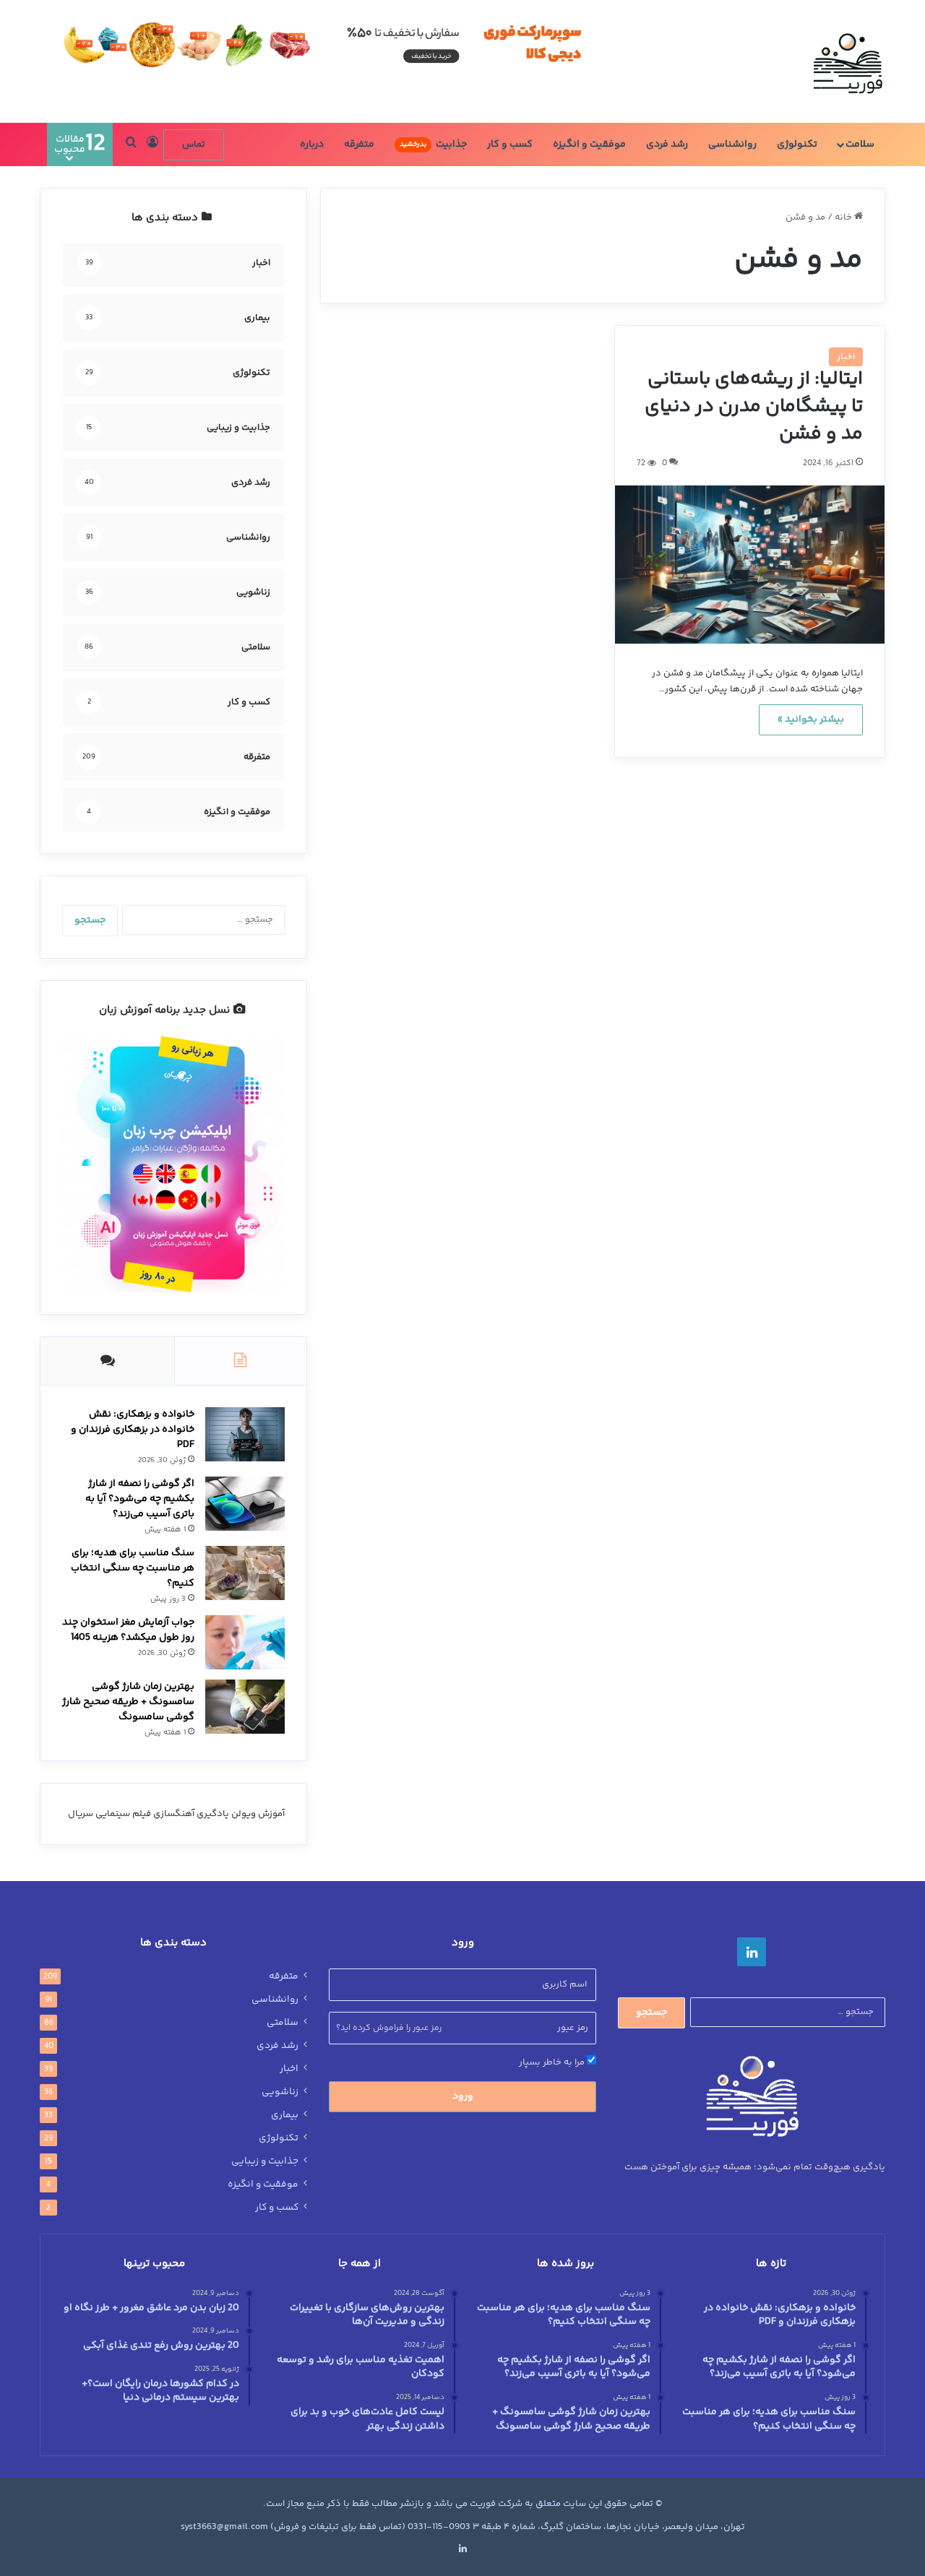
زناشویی (280, 2092)
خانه (844, 217)
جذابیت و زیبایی (265, 2161)
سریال (81, 1814)
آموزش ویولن (258, 1814)
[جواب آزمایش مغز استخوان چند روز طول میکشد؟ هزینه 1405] (245, 1642)
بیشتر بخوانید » (811, 719)
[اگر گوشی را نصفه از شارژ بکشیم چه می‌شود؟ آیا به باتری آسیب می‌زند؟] (245, 1504)
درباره (312, 144)
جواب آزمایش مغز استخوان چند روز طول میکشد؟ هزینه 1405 (128, 1630)
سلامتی (283, 2023)
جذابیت (433, 144)
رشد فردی (667, 144)
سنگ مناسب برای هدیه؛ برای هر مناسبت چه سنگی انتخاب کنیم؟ (133, 1568)
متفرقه (359, 144)
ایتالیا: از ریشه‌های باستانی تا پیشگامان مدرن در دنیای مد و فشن (754, 407)
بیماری (285, 2115)
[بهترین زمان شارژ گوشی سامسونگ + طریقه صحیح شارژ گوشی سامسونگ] (245, 1707)
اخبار (846, 357)
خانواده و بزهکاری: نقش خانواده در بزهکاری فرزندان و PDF (133, 1430)
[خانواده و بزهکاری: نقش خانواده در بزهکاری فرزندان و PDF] (245, 1434)
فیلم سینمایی (123, 1814)
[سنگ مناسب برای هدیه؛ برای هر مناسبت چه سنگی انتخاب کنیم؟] (245, 1573)
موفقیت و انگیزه (589, 144)
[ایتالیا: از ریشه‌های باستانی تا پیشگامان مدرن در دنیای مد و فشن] (750, 565)
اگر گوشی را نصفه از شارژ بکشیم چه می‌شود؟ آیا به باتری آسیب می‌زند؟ (140, 1499)
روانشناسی (732, 144)
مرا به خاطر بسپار (553, 2062)
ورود (463, 2096)
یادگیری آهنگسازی (191, 1814)
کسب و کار (510, 144)
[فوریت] (847, 61)
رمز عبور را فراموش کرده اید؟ (389, 2028)
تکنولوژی (797, 144)
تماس (194, 144)
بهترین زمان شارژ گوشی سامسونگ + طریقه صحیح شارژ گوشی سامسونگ (128, 1702)
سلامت (860, 144)
